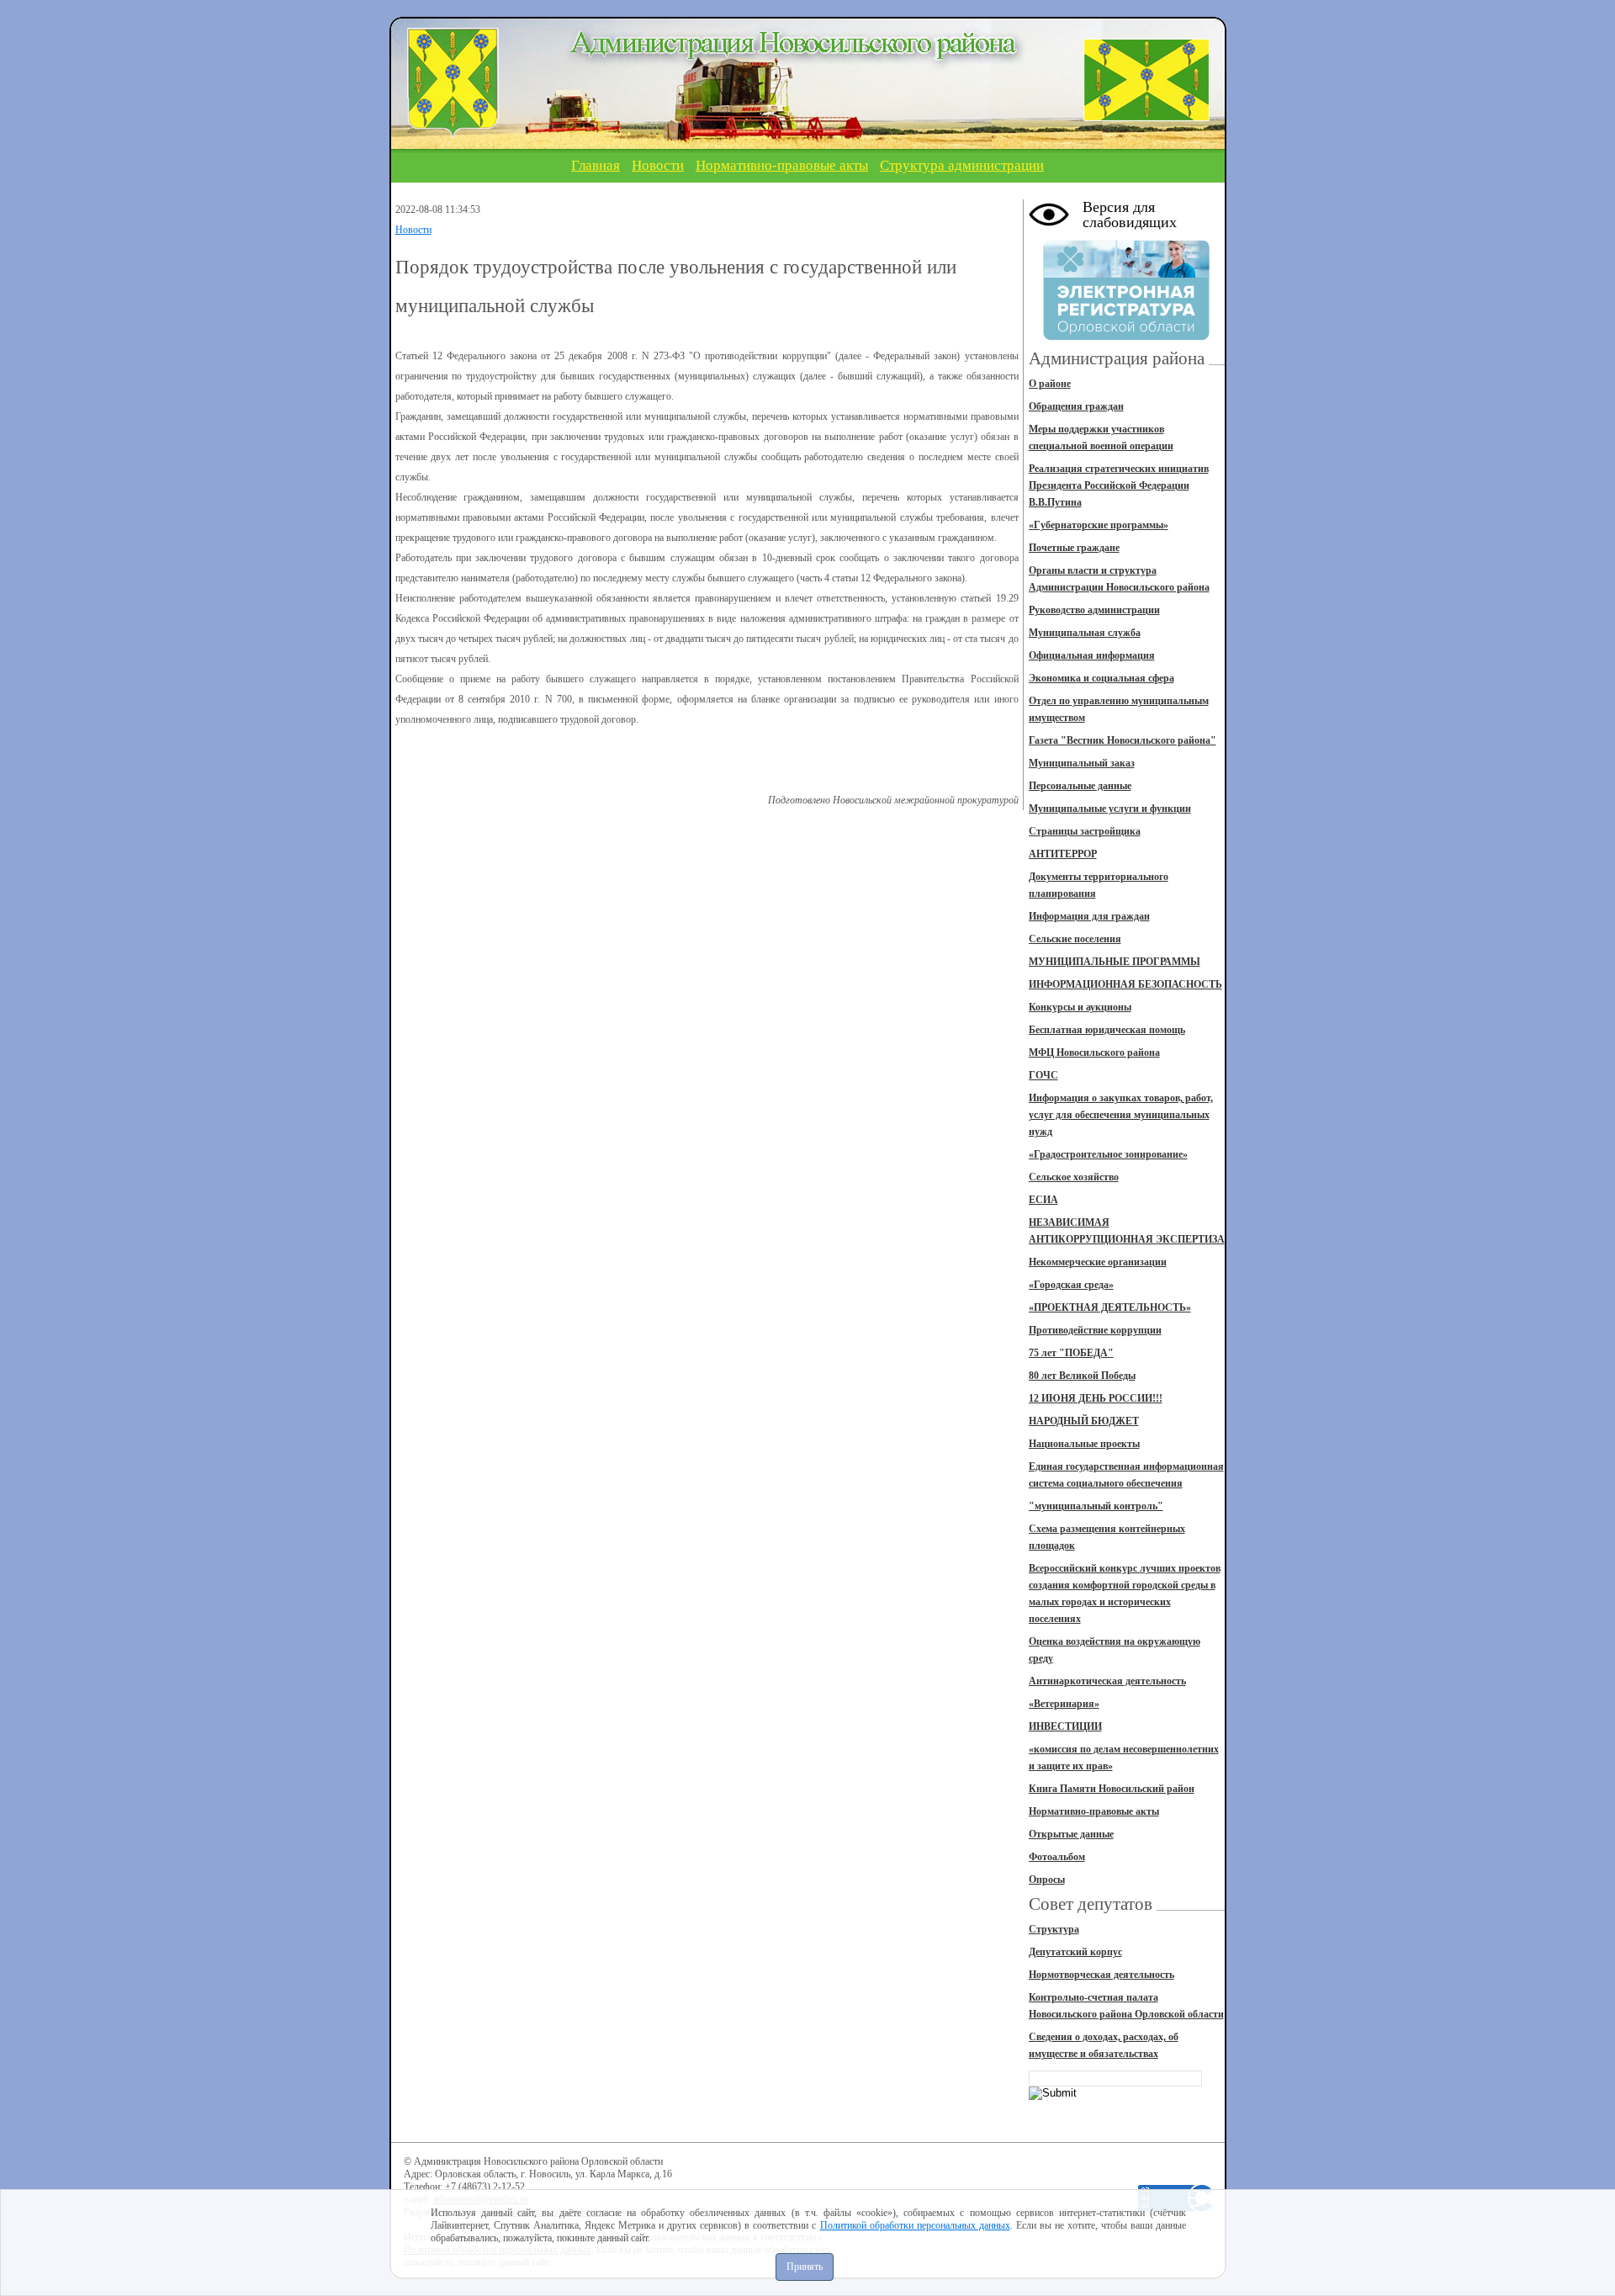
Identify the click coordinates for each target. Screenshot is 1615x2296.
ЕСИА (1043, 1200)
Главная (596, 165)
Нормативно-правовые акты (782, 165)
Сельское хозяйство (1074, 1177)
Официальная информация (1092, 655)
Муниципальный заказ (1082, 763)
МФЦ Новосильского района (1094, 1053)
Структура (1054, 1929)
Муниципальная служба (1085, 633)
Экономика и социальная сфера (1101, 678)
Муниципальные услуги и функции (1110, 809)
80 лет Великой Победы (1082, 1376)
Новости (658, 165)
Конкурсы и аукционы (1080, 1007)
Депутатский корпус (1075, 1952)
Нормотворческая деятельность (1101, 1975)
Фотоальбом (1057, 1857)
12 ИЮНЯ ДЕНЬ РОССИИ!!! (1096, 1398)
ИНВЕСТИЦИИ (1065, 1726)
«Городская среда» (1071, 1285)
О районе (1050, 384)
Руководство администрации (1094, 610)
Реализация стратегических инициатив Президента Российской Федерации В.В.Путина (1119, 485)
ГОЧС (1043, 1075)
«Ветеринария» (1064, 1704)
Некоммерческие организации (1098, 1262)
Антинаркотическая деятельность (1107, 1681)
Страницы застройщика (1085, 831)
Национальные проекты (1084, 1444)
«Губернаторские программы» (1099, 525)
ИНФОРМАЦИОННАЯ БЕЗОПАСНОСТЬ (1125, 984)
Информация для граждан (1089, 916)
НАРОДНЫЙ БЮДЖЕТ (1084, 1421)
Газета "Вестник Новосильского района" (1123, 740)
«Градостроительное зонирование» (1108, 1154)
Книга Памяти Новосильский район (1112, 1789)
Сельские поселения (1075, 939)
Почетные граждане (1074, 548)
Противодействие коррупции (1095, 1330)
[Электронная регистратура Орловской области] (1126, 337)
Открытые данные (1071, 1834)
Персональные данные (1080, 786)
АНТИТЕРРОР (1063, 854)
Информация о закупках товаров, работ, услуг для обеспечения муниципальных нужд (1121, 1115)
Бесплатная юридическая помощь (1107, 1030)
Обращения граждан (1076, 406)
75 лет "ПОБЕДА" (1071, 1353)
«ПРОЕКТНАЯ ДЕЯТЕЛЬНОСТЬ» (1110, 1307)
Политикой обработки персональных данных (915, 2225)
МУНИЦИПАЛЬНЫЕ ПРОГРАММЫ (1115, 962)
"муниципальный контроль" (1096, 1506)
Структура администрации (962, 165)
